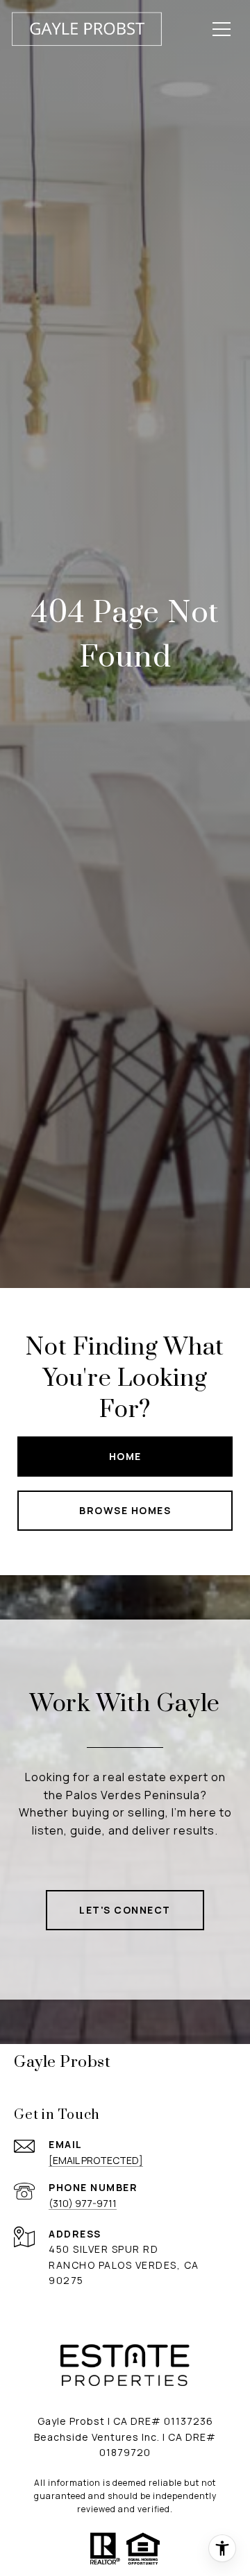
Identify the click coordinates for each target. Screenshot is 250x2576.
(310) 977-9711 (83, 2203)
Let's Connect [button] (125, 1910)
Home (125, 1456)
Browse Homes (125, 1510)
